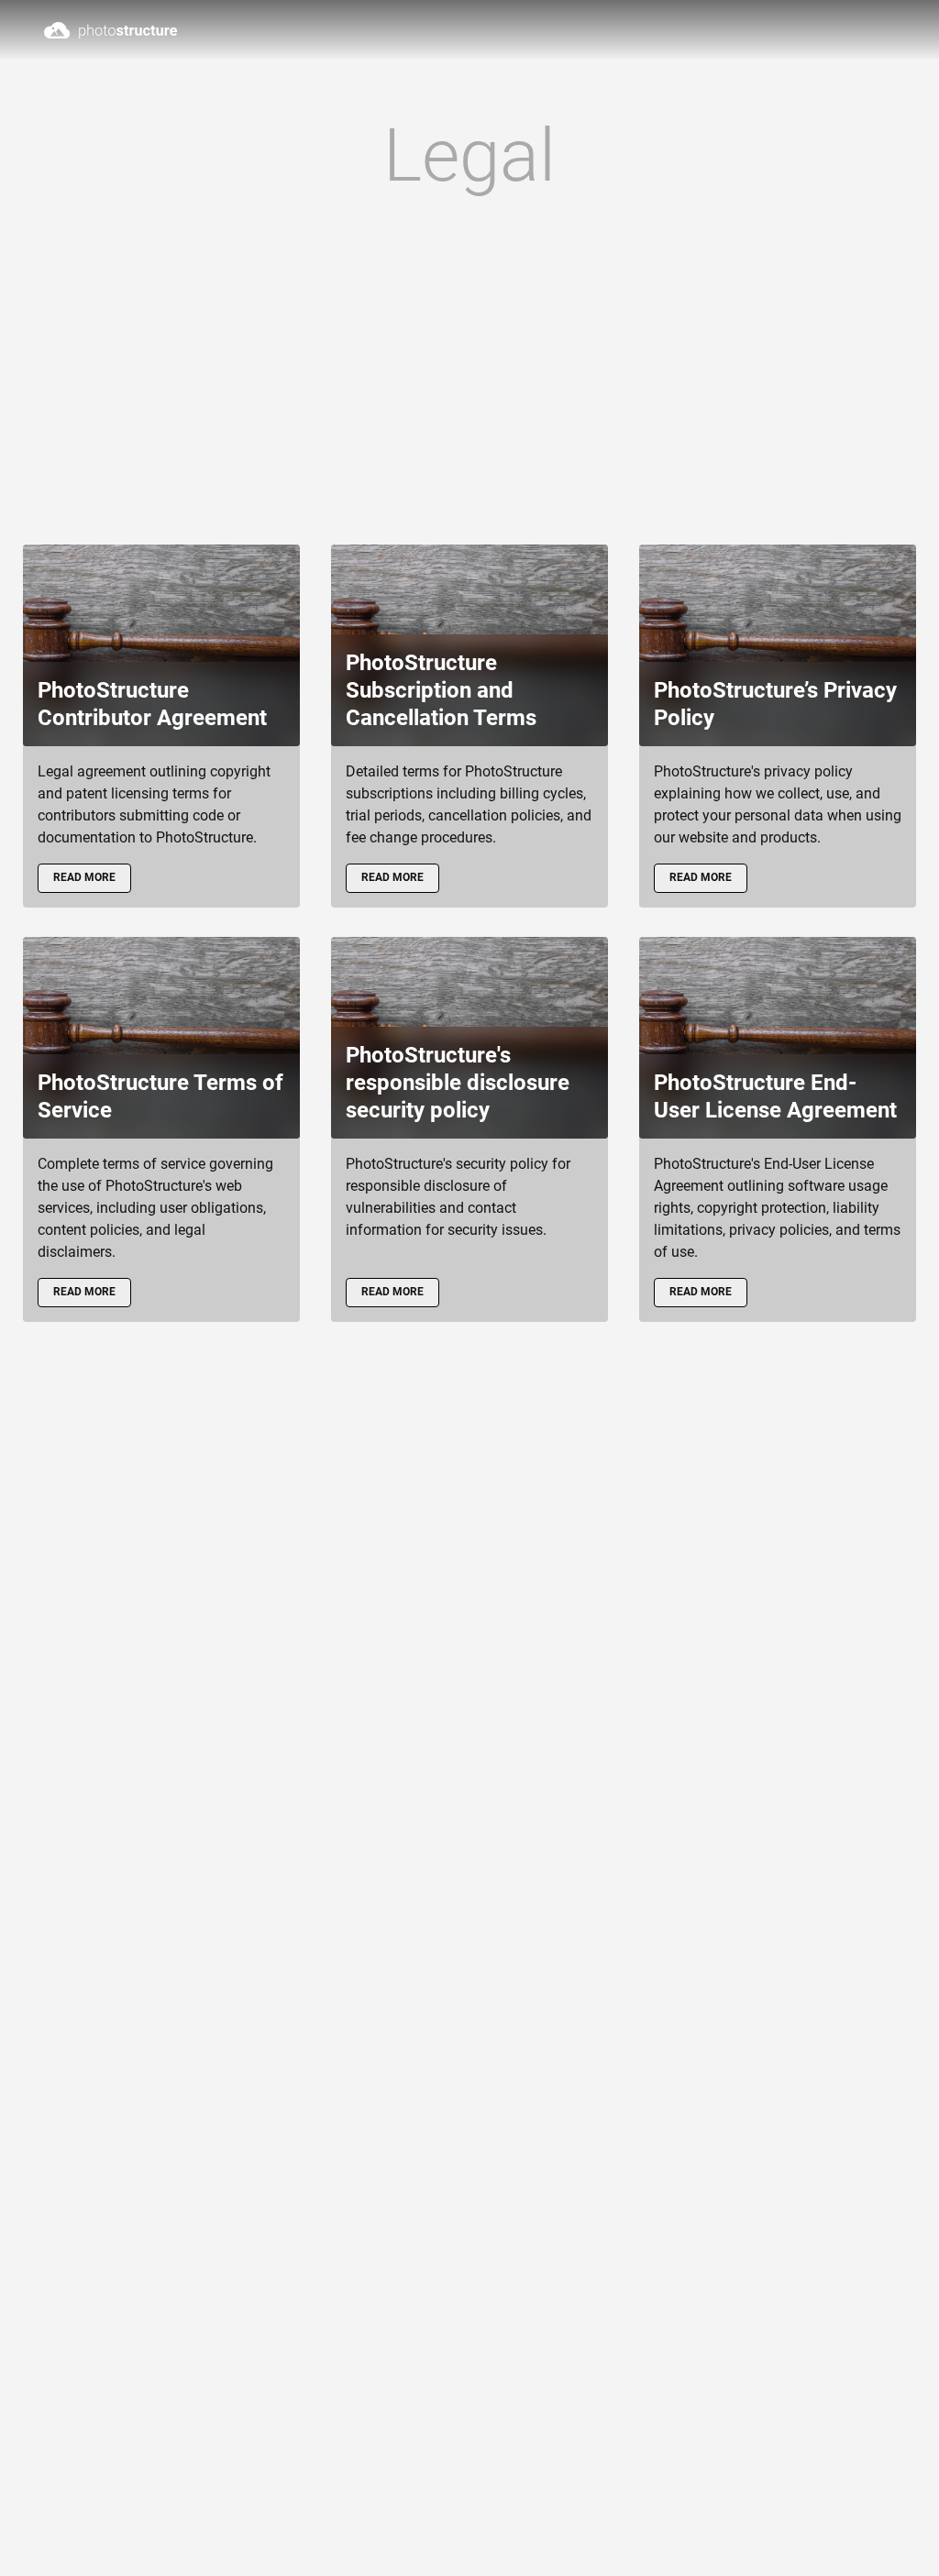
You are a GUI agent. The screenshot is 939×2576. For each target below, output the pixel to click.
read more (84, 877)
